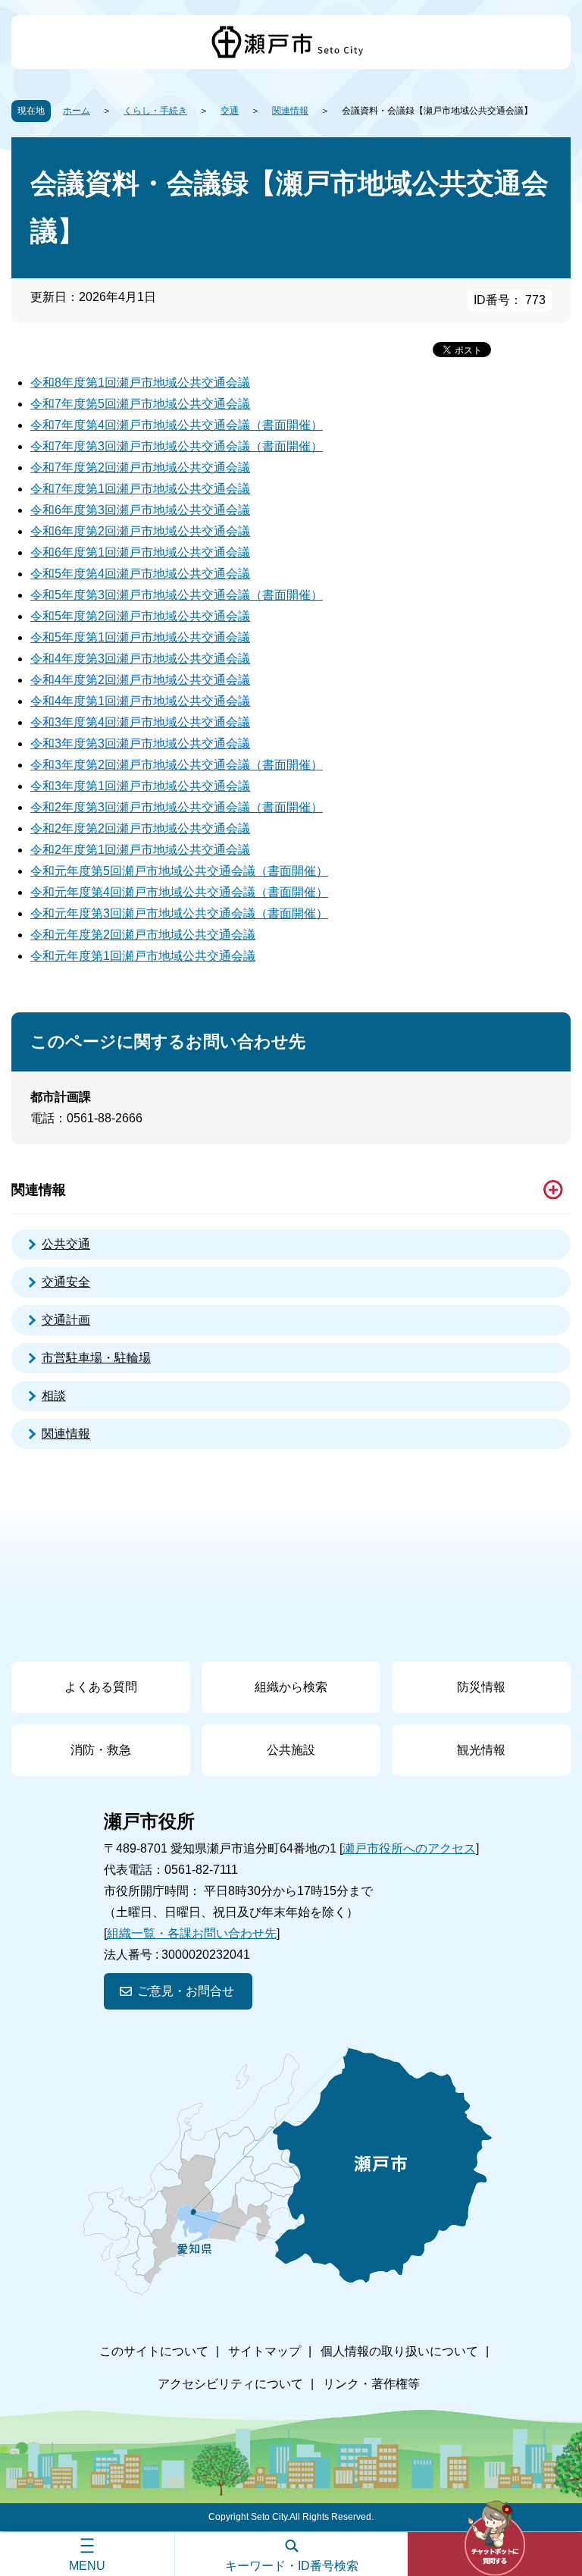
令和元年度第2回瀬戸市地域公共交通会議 (143, 935)
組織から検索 (291, 1687)
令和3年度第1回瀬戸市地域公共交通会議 (140, 786)
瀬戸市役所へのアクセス (409, 1848)
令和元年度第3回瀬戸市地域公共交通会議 (143, 913)
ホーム (77, 111)
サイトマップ (264, 2351)
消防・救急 (101, 1750)
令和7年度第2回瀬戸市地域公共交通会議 (140, 468)
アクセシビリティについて (230, 2384)
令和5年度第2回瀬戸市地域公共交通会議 (140, 616)
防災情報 (481, 1687)
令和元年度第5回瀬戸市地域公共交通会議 (143, 871)
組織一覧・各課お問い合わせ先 (192, 1933)
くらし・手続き (155, 111)
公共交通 (66, 1244)
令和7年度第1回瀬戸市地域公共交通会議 (140, 489)
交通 (230, 111)
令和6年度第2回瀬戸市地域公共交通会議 (140, 531)
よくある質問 (101, 1687)
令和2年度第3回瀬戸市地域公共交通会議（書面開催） (177, 807)
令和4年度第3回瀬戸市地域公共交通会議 (140, 659)
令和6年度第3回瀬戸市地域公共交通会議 (140, 510)
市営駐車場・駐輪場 (96, 1358)
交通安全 (66, 1282)
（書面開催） (292, 871)
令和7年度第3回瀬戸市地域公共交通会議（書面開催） (177, 446)
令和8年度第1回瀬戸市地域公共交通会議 (140, 383)
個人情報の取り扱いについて (399, 2351)
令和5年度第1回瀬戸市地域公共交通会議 (140, 637)
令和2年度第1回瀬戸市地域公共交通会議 (140, 850)
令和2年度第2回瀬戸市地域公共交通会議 (140, 828)
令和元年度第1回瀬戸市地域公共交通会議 (143, 956)
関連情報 (290, 111)
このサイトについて (154, 2351)
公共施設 (291, 1750)
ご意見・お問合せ (186, 1991)
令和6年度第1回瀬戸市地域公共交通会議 (140, 552)
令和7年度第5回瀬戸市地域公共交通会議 (140, 404)
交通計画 (66, 1320)
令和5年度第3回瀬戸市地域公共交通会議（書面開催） (177, 595)
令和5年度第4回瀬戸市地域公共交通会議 (140, 574)
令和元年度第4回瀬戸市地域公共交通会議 (143, 892)
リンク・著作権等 (371, 2384)
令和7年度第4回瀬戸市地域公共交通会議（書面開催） (177, 425)
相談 (54, 1396)
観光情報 (481, 1750)
